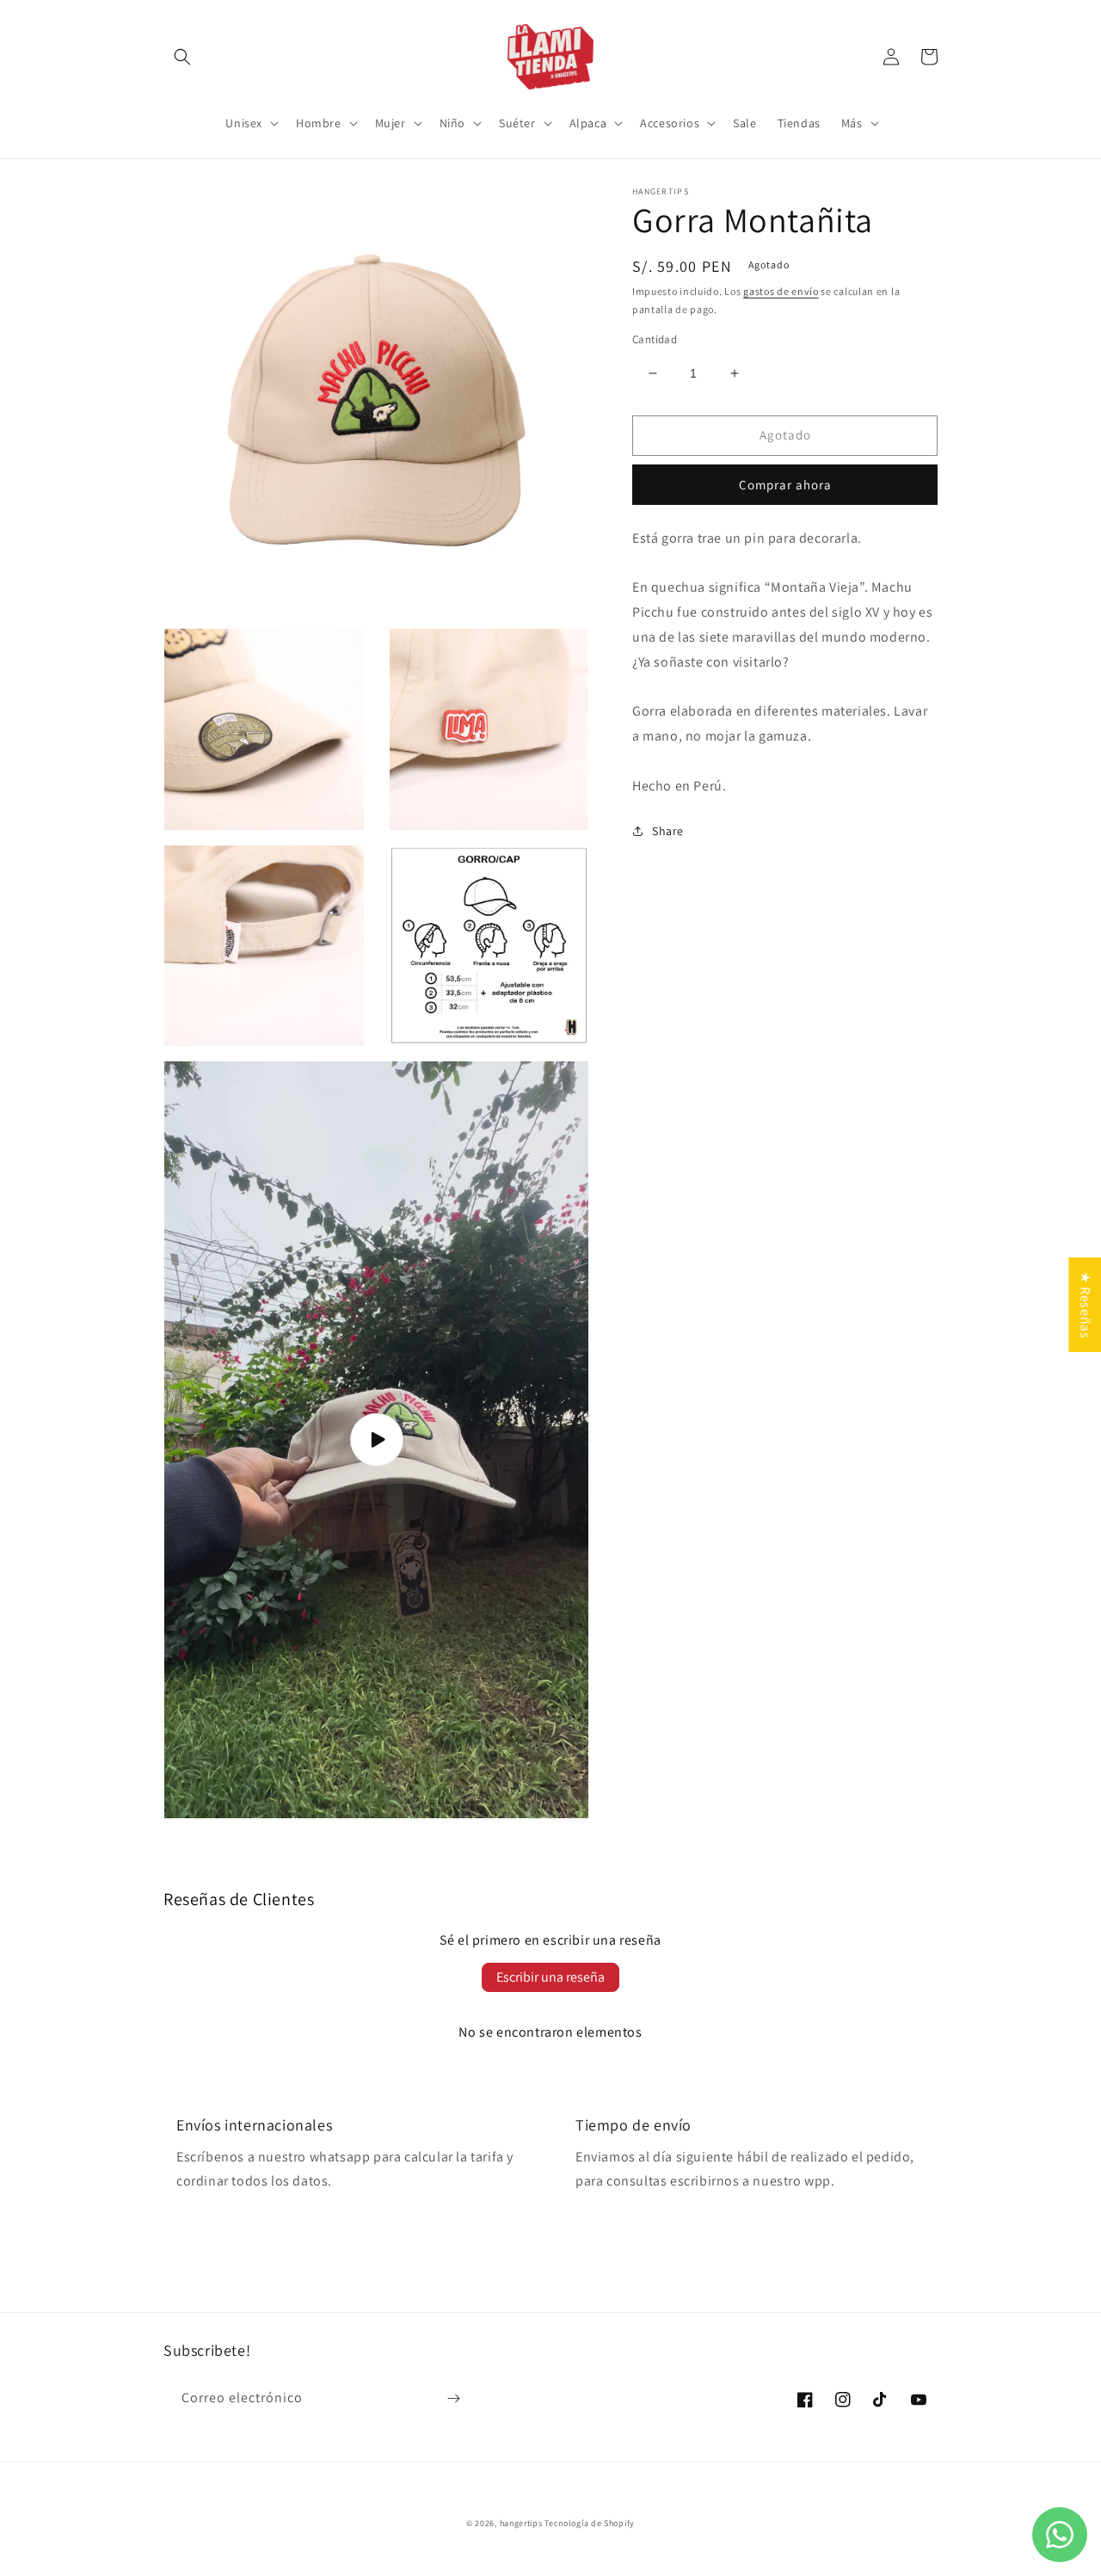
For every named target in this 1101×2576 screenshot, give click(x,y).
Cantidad (655, 339)
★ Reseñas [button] (1085, 1304)
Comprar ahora (785, 485)
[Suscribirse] (453, 2398)
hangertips (521, 2523)
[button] (182, 57)
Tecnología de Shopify (590, 2523)
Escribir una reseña (550, 1977)
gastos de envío (781, 291)
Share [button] (668, 831)
